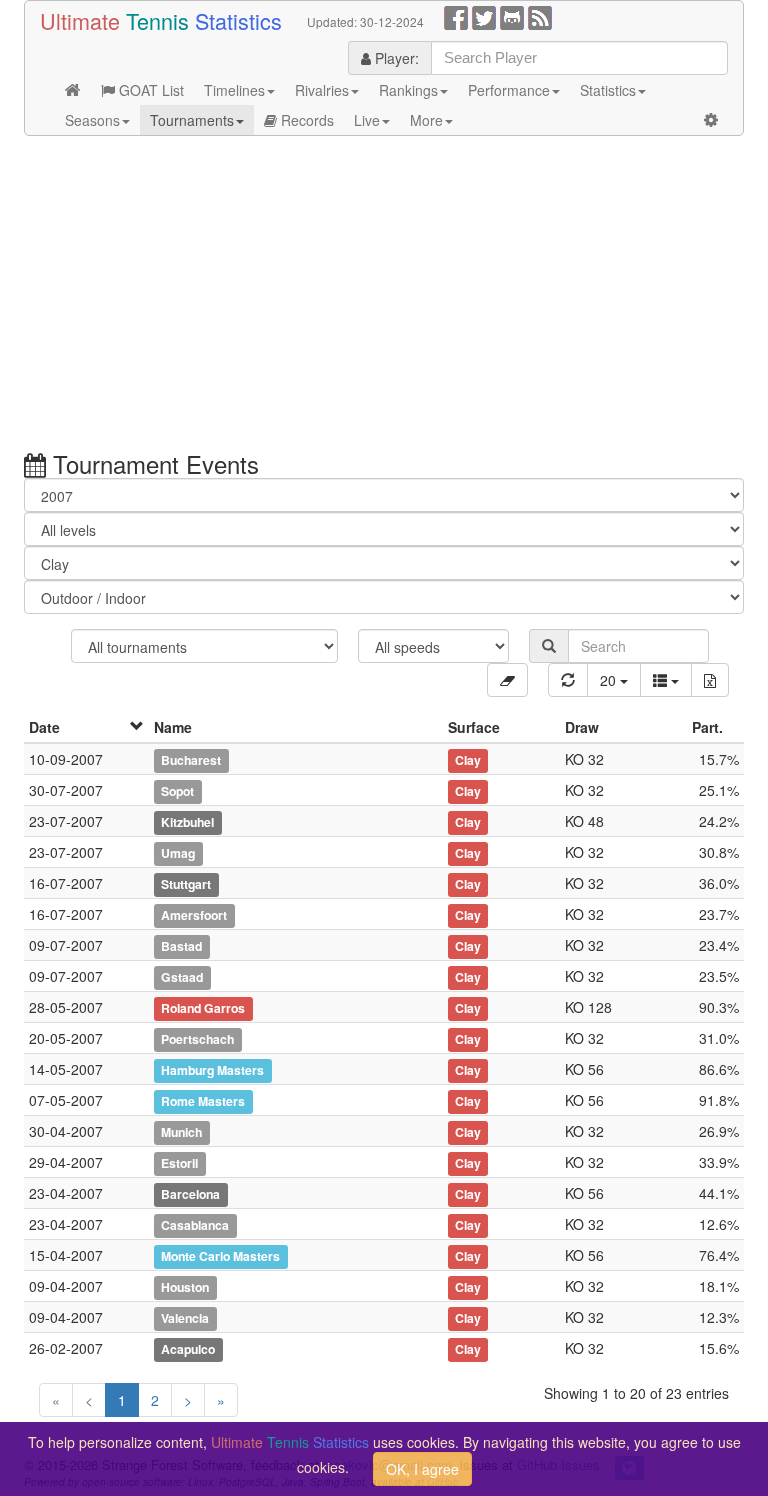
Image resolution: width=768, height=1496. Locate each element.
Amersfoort (194, 915)
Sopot (177, 791)
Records (305, 120)
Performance (509, 90)
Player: (395, 58)
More (426, 120)
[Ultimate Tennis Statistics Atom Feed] (540, 16)
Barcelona (190, 1194)
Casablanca (195, 1225)
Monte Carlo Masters (220, 1256)
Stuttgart (186, 884)
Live (367, 120)
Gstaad (182, 977)
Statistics (608, 90)
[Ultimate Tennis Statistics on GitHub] (512, 16)
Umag (178, 853)
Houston (185, 1287)
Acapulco (188, 1349)
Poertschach (197, 1039)
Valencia (185, 1318)
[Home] (73, 90)
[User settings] (711, 120)
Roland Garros (203, 1008)
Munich (181, 1132)
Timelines (234, 90)
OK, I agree (422, 1469)
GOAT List (149, 90)
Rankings (408, 90)
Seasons (92, 120)
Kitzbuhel (187, 822)
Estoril (179, 1163)
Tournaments (192, 120)
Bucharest (191, 760)
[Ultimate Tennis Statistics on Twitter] (484, 16)
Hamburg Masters (212, 1070)
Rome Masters (203, 1101)
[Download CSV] (710, 680)
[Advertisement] (384, 296)
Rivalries (322, 90)
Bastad (181, 946)
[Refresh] (568, 680)
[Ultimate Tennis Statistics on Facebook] (456, 16)
